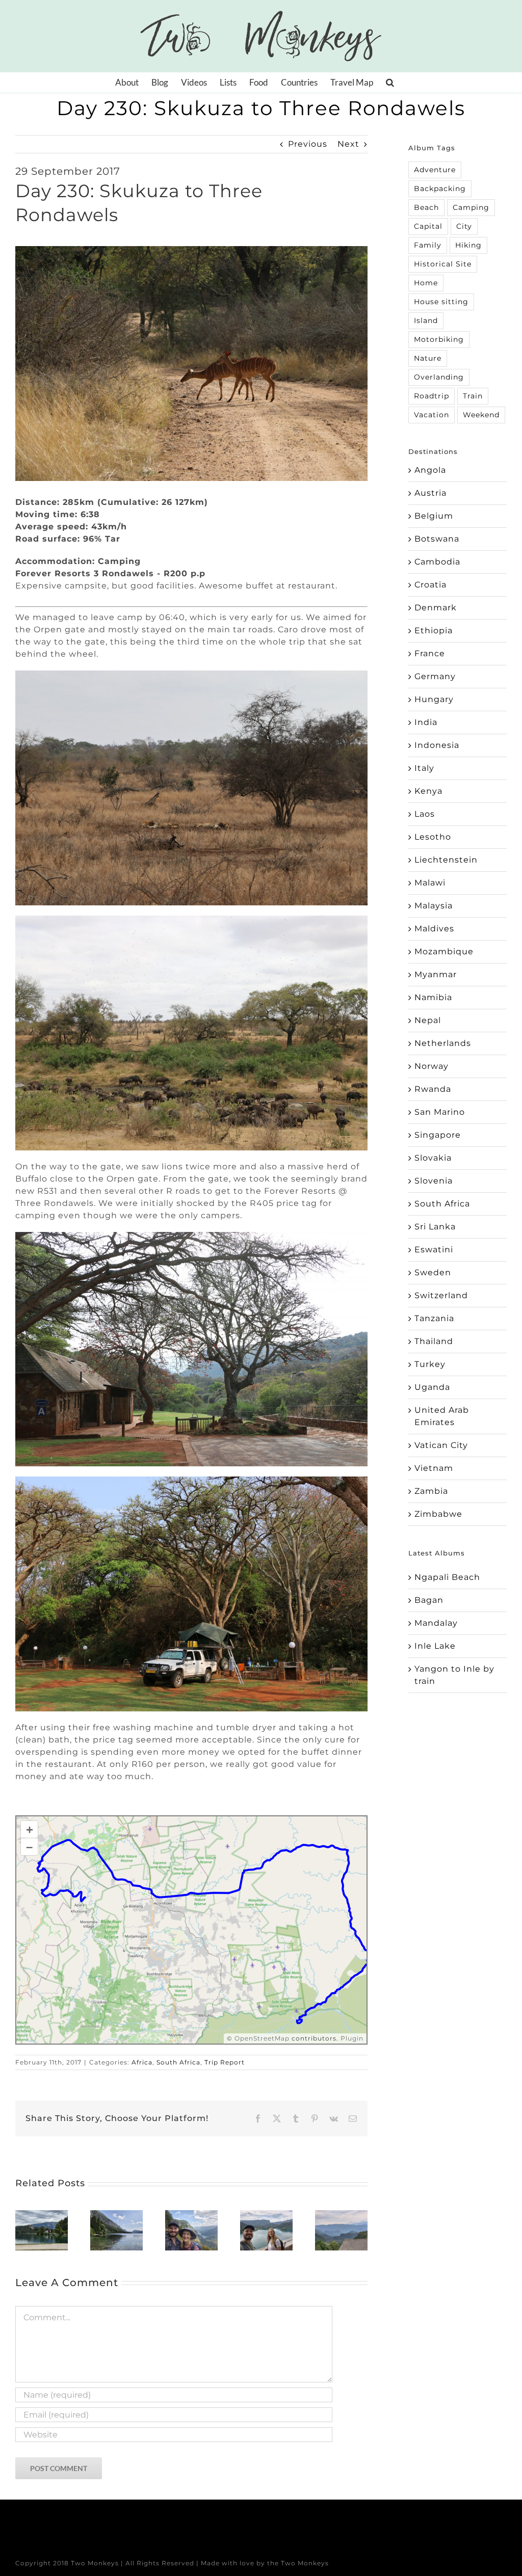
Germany (435, 676)
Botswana (437, 539)
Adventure (435, 170)
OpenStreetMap (262, 2038)
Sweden (433, 1272)
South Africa (178, 2062)
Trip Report (225, 2062)
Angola (430, 470)
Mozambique (444, 951)
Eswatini (434, 1250)
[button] (390, 83)
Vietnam (434, 1468)
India (426, 722)
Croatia (430, 585)
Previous (308, 144)
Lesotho (433, 837)
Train (473, 396)
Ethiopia (434, 630)
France (430, 653)
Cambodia (437, 562)
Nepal (428, 1020)
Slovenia (434, 1181)
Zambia (431, 1491)
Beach (426, 207)
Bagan (429, 1600)
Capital (428, 226)
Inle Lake (435, 1646)
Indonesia (437, 745)
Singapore (438, 1135)
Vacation (432, 415)
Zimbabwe (438, 1514)
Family (428, 245)
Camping (471, 207)
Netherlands (443, 1043)
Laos (425, 814)
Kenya (428, 791)
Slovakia (433, 1158)
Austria (430, 493)
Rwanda (433, 1089)
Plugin (351, 2038)
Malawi (430, 883)
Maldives (434, 929)
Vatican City (441, 1445)
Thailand (434, 1341)
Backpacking (440, 189)
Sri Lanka (435, 1227)
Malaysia (434, 906)
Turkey (430, 1364)
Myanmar (436, 974)
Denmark (436, 608)
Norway (432, 1066)
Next (348, 144)
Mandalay (436, 1623)
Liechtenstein (446, 860)
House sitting (441, 302)
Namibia (433, 997)
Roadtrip (432, 396)
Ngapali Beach (447, 1577)
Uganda (432, 1387)
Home (426, 283)
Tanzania (434, 1318)
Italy (424, 768)
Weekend (481, 415)
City (464, 226)
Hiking (468, 245)
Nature (428, 358)
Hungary (434, 699)
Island (426, 320)
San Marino (440, 1112)
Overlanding (439, 377)
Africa (142, 2062)
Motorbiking (439, 339)
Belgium (434, 516)
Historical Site (443, 264)
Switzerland (441, 1295)
